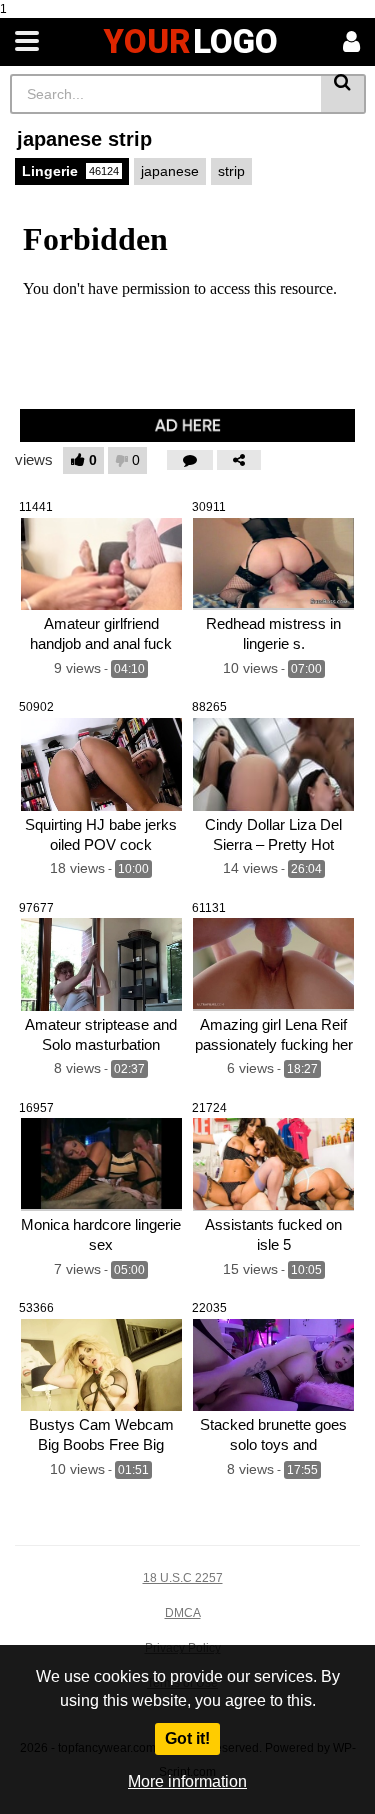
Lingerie (70, 171)
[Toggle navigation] (27, 42)
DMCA (183, 1613)
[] (343, 94)
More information (187, 1781)
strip (231, 171)
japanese (170, 171)
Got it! (187, 1738)
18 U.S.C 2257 (183, 1578)
